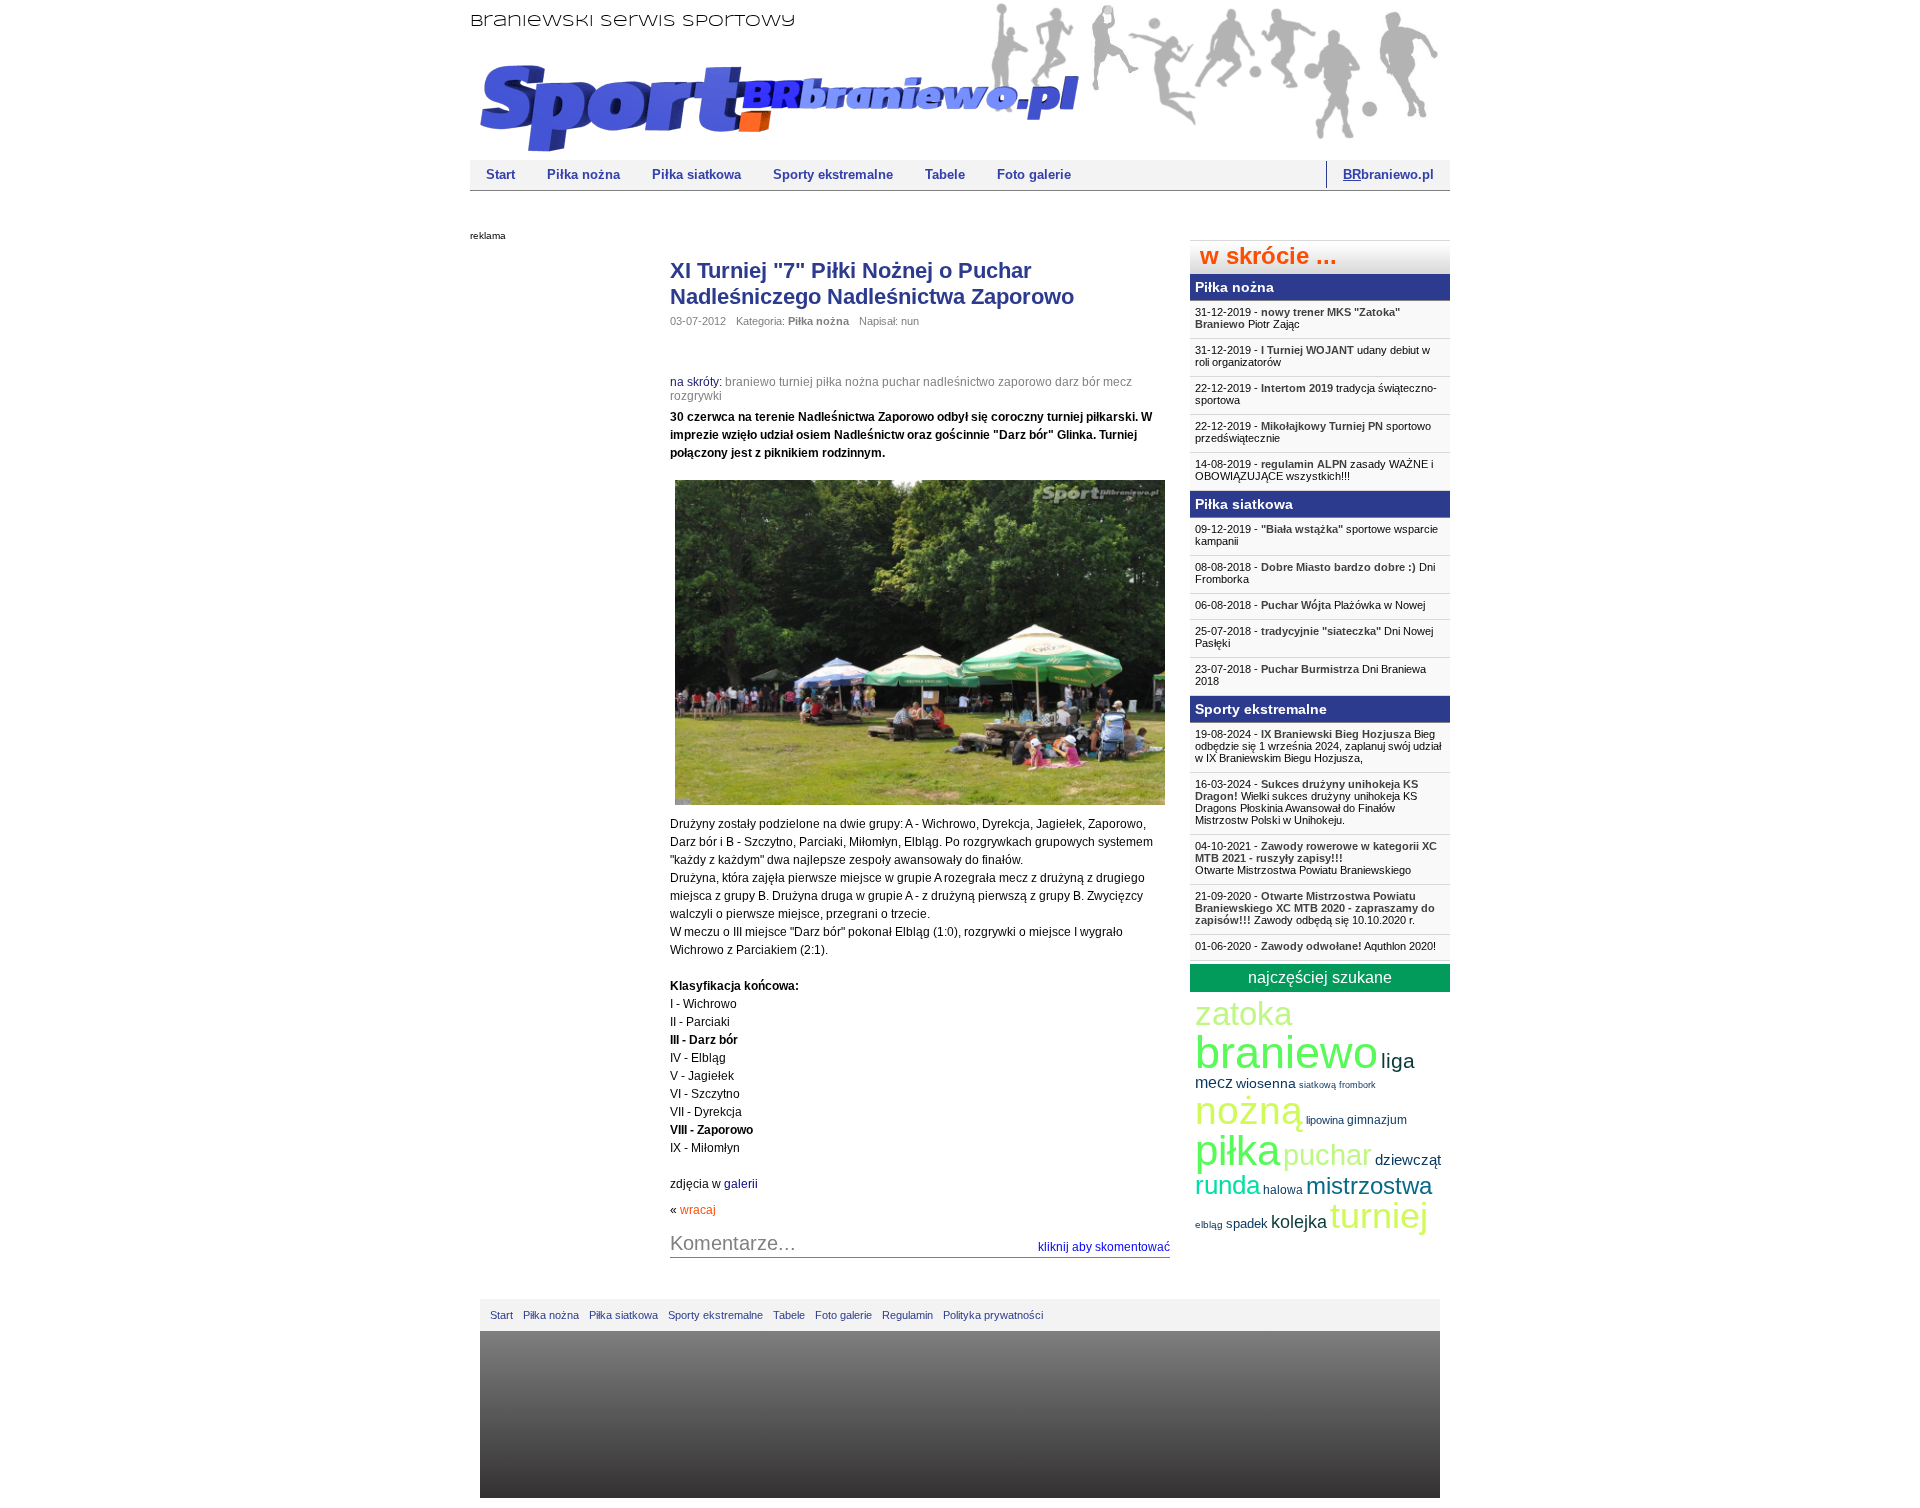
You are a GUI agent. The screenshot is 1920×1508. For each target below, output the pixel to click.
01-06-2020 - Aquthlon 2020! (1315, 946)
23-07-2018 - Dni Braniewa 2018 (1310, 675)
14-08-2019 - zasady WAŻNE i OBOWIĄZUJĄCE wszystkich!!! (1314, 470)
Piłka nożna (583, 174)
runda (1227, 1185)
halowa (1283, 1190)
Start (500, 174)
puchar (901, 382)
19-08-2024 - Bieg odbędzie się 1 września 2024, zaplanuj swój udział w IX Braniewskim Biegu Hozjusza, (1318, 746)
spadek (1247, 1223)
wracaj (698, 1210)
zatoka (1243, 1013)
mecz (1117, 382)
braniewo (750, 382)
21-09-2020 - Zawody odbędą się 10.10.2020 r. (1315, 908)
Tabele (945, 174)
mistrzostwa (1369, 1185)
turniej (796, 382)
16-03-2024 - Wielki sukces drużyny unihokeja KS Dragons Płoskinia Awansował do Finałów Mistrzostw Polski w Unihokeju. (1306, 802)
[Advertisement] (550, 555)
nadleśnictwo (959, 382)
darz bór (1077, 382)
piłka (1237, 1150)
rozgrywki (696, 396)
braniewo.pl (1388, 174)
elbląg (1209, 1224)
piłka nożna (847, 382)
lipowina (1325, 1120)
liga (1398, 1060)
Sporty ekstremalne (833, 174)
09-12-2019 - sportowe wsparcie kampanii (1316, 535)
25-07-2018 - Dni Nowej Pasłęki (1314, 637)
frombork (1357, 1085)
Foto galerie (1034, 174)
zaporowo (1025, 382)
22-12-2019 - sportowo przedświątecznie (1313, 432)
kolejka (1299, 1222)
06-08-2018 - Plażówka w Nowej (1310, 605)
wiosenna (1266, 1083)
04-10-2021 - (1316, 858)
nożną (1249, 1110)
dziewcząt (1408, 1159)
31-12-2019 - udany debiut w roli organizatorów (1312, 356)
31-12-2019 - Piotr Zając (1297, 318)
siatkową (1317, 1085)
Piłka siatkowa (696, 174)
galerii (741, 1184)
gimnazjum (1377, 1120)
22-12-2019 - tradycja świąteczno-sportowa (1316, 394)
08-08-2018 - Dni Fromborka (1315, 573)
